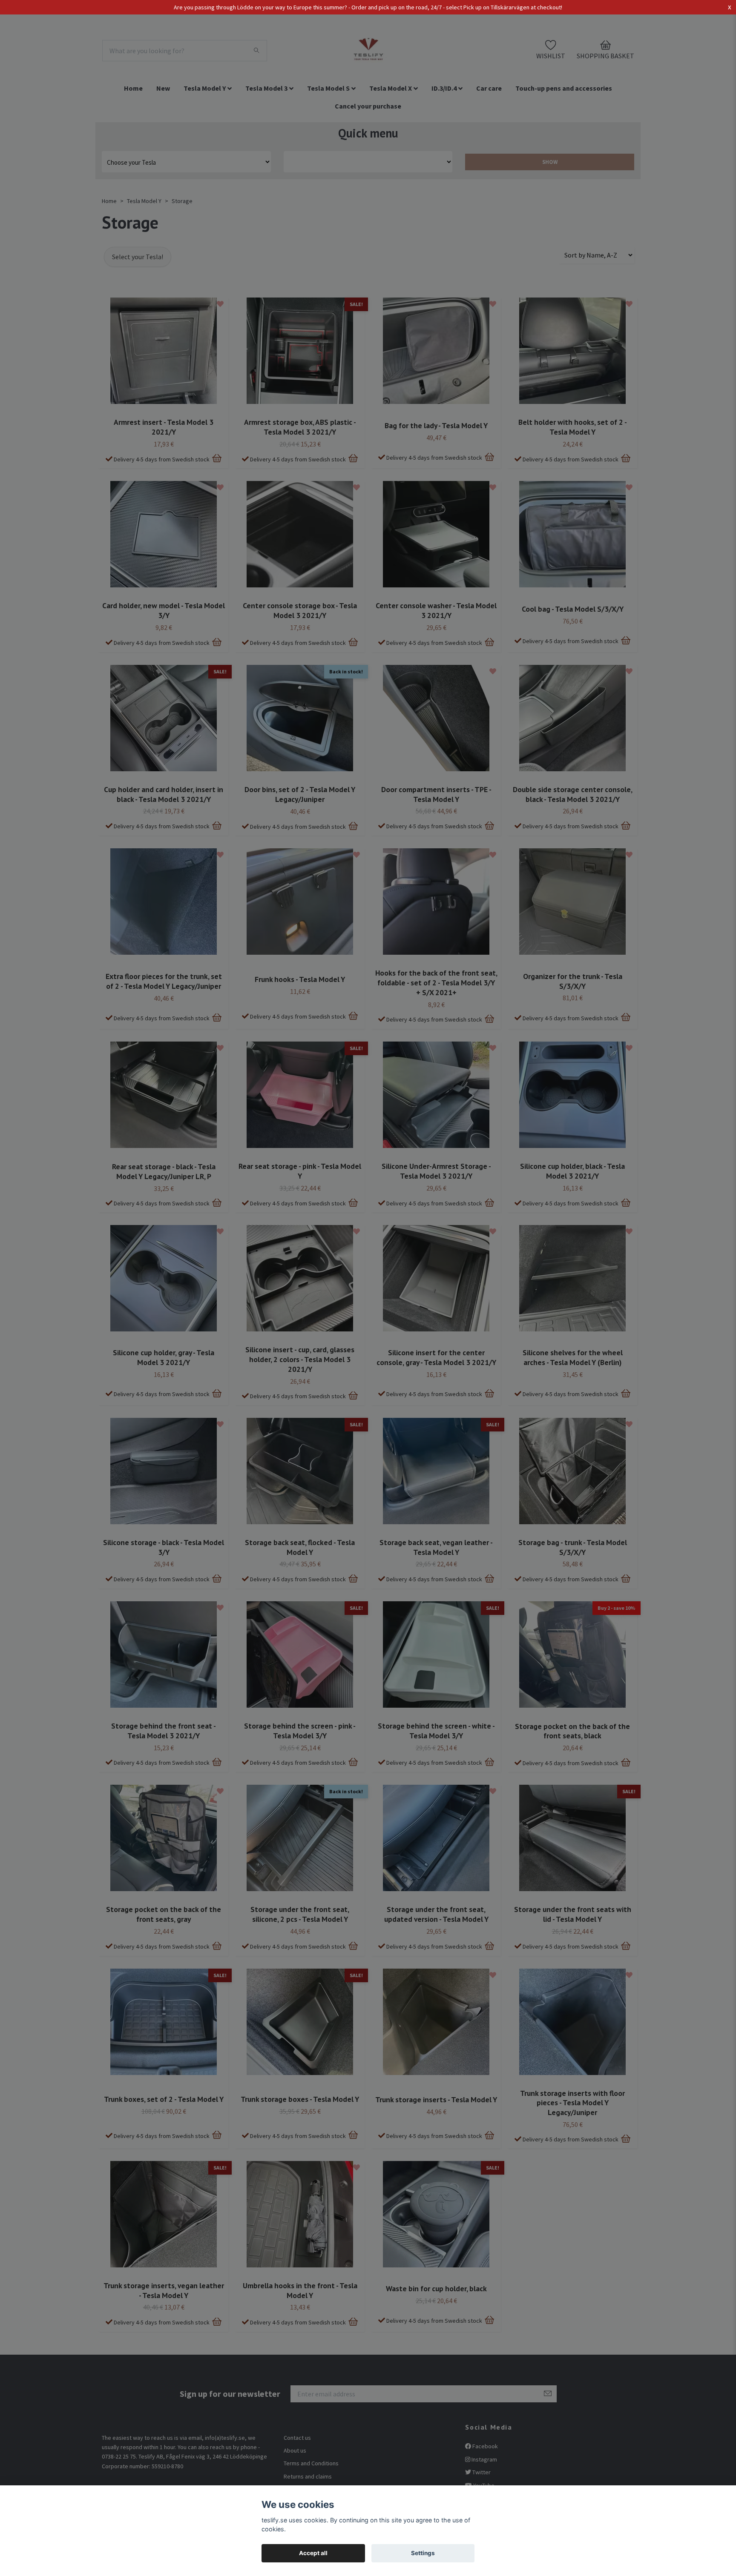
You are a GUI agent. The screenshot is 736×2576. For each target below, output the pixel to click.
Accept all (313, 2553)
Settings (423, 2553)
